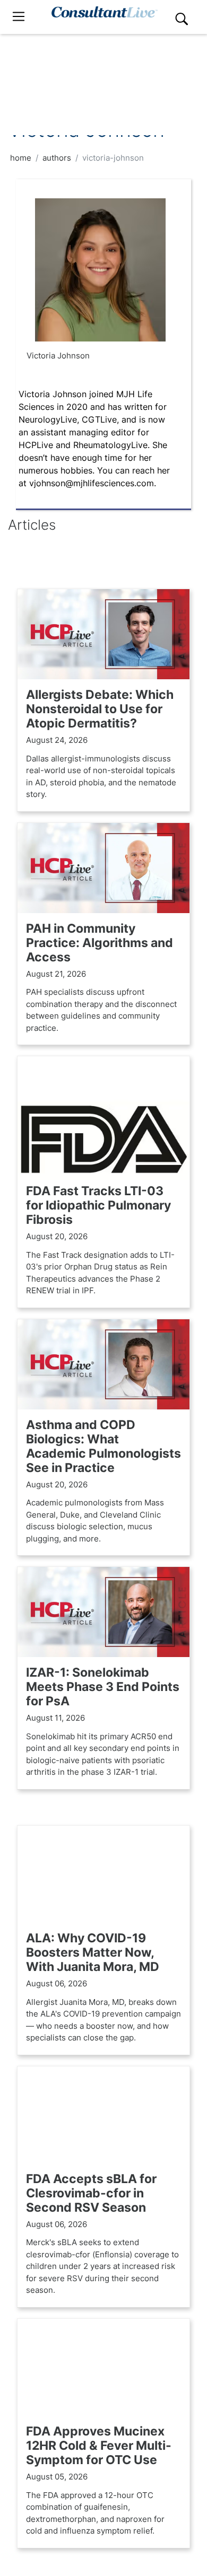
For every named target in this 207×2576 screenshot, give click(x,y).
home (21, 158)
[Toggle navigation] (19, 17)
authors (57, 158)
